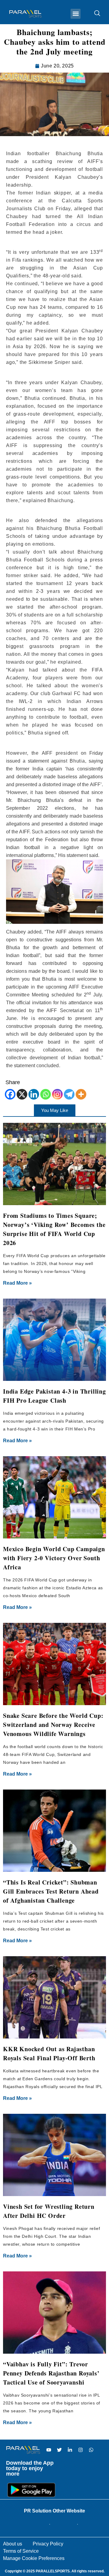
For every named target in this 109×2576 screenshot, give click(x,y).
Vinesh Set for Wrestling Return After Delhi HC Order (49, 2211)
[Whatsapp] (46, 1094)
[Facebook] (10, 1094)
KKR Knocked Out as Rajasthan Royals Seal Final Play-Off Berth (49, 2053)
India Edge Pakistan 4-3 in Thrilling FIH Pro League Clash (54, 1396)
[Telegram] (69, 1094)
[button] (76, 14)
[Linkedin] (34, 1094)
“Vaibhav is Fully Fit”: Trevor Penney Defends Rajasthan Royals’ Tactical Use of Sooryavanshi (51, 2373)
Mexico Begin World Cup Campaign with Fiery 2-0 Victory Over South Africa (54, 1558)
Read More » (17, 1283)
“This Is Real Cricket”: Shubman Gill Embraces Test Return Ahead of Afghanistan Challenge (51, 1891)
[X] (22, 1094)
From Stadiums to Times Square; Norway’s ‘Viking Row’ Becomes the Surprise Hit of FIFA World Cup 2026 (54, 1229)
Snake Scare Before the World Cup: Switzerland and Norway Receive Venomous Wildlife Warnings (53, 1725)
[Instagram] (57, 1094)
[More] (81, 1094)
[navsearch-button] (94, 14)
